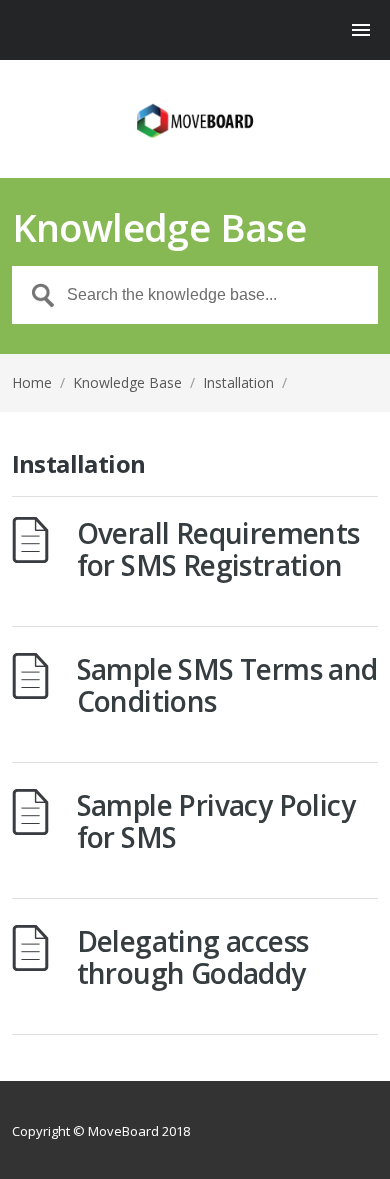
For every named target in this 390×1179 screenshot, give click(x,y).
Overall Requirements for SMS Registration (218, 549)
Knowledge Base (127, 382)
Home (32, 382)
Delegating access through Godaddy (193, 957)
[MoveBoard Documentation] (195, 120)
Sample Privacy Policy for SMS (216, 821)
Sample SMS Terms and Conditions (227, 685)
